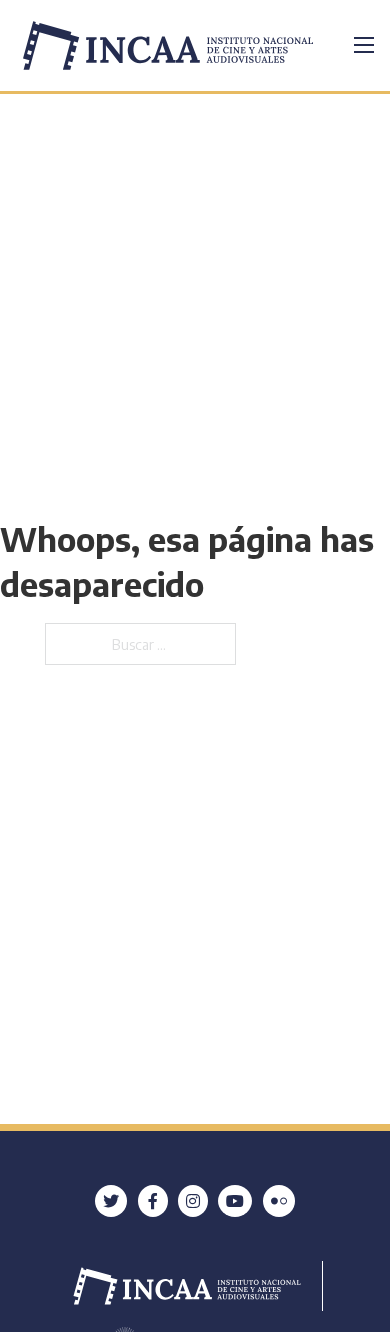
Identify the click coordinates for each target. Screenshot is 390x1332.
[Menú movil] (364, 45)
